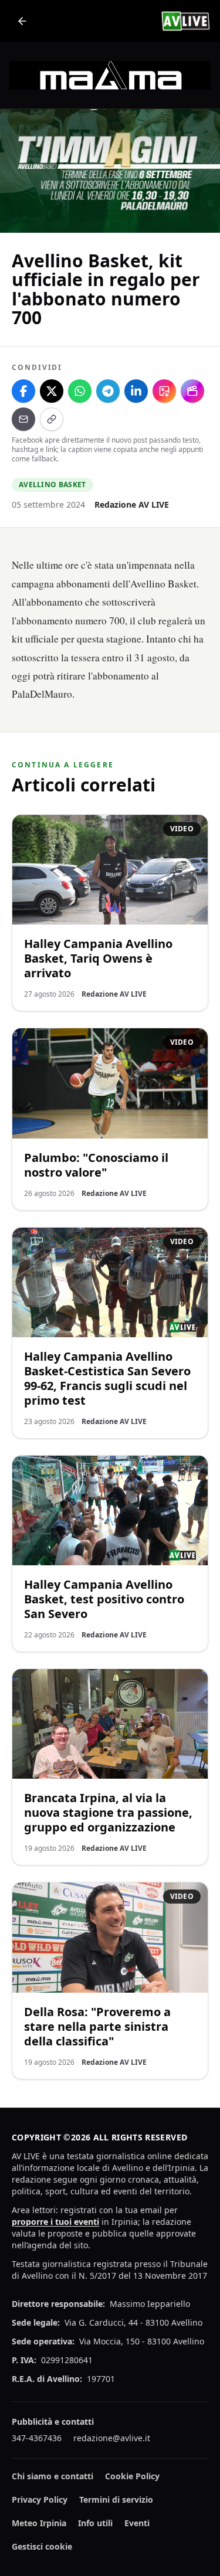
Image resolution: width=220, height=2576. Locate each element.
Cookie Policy (132, 2476)
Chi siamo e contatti (53, 2476)
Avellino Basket (53, 485)
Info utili (95, 2523)
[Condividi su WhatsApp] (80, 391)
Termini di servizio (116, 2499)
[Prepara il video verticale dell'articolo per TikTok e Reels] (192, 391)
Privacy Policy (40, 2499)
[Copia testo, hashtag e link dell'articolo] (52, 419)
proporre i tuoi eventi (55, 2222)
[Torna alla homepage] (22, 21)
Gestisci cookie (42, 2546)
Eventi (137, 2523)
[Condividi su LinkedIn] (136, 391)
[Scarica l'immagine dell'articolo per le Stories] (164, 391)
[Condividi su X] (52, 391)
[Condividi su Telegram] (108, 391)
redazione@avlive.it (112, 2438)
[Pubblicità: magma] (110, 75)
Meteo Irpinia (39, 2523)
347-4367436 (37, 2438)
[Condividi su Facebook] (23, 391)
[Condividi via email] (23, 419)
